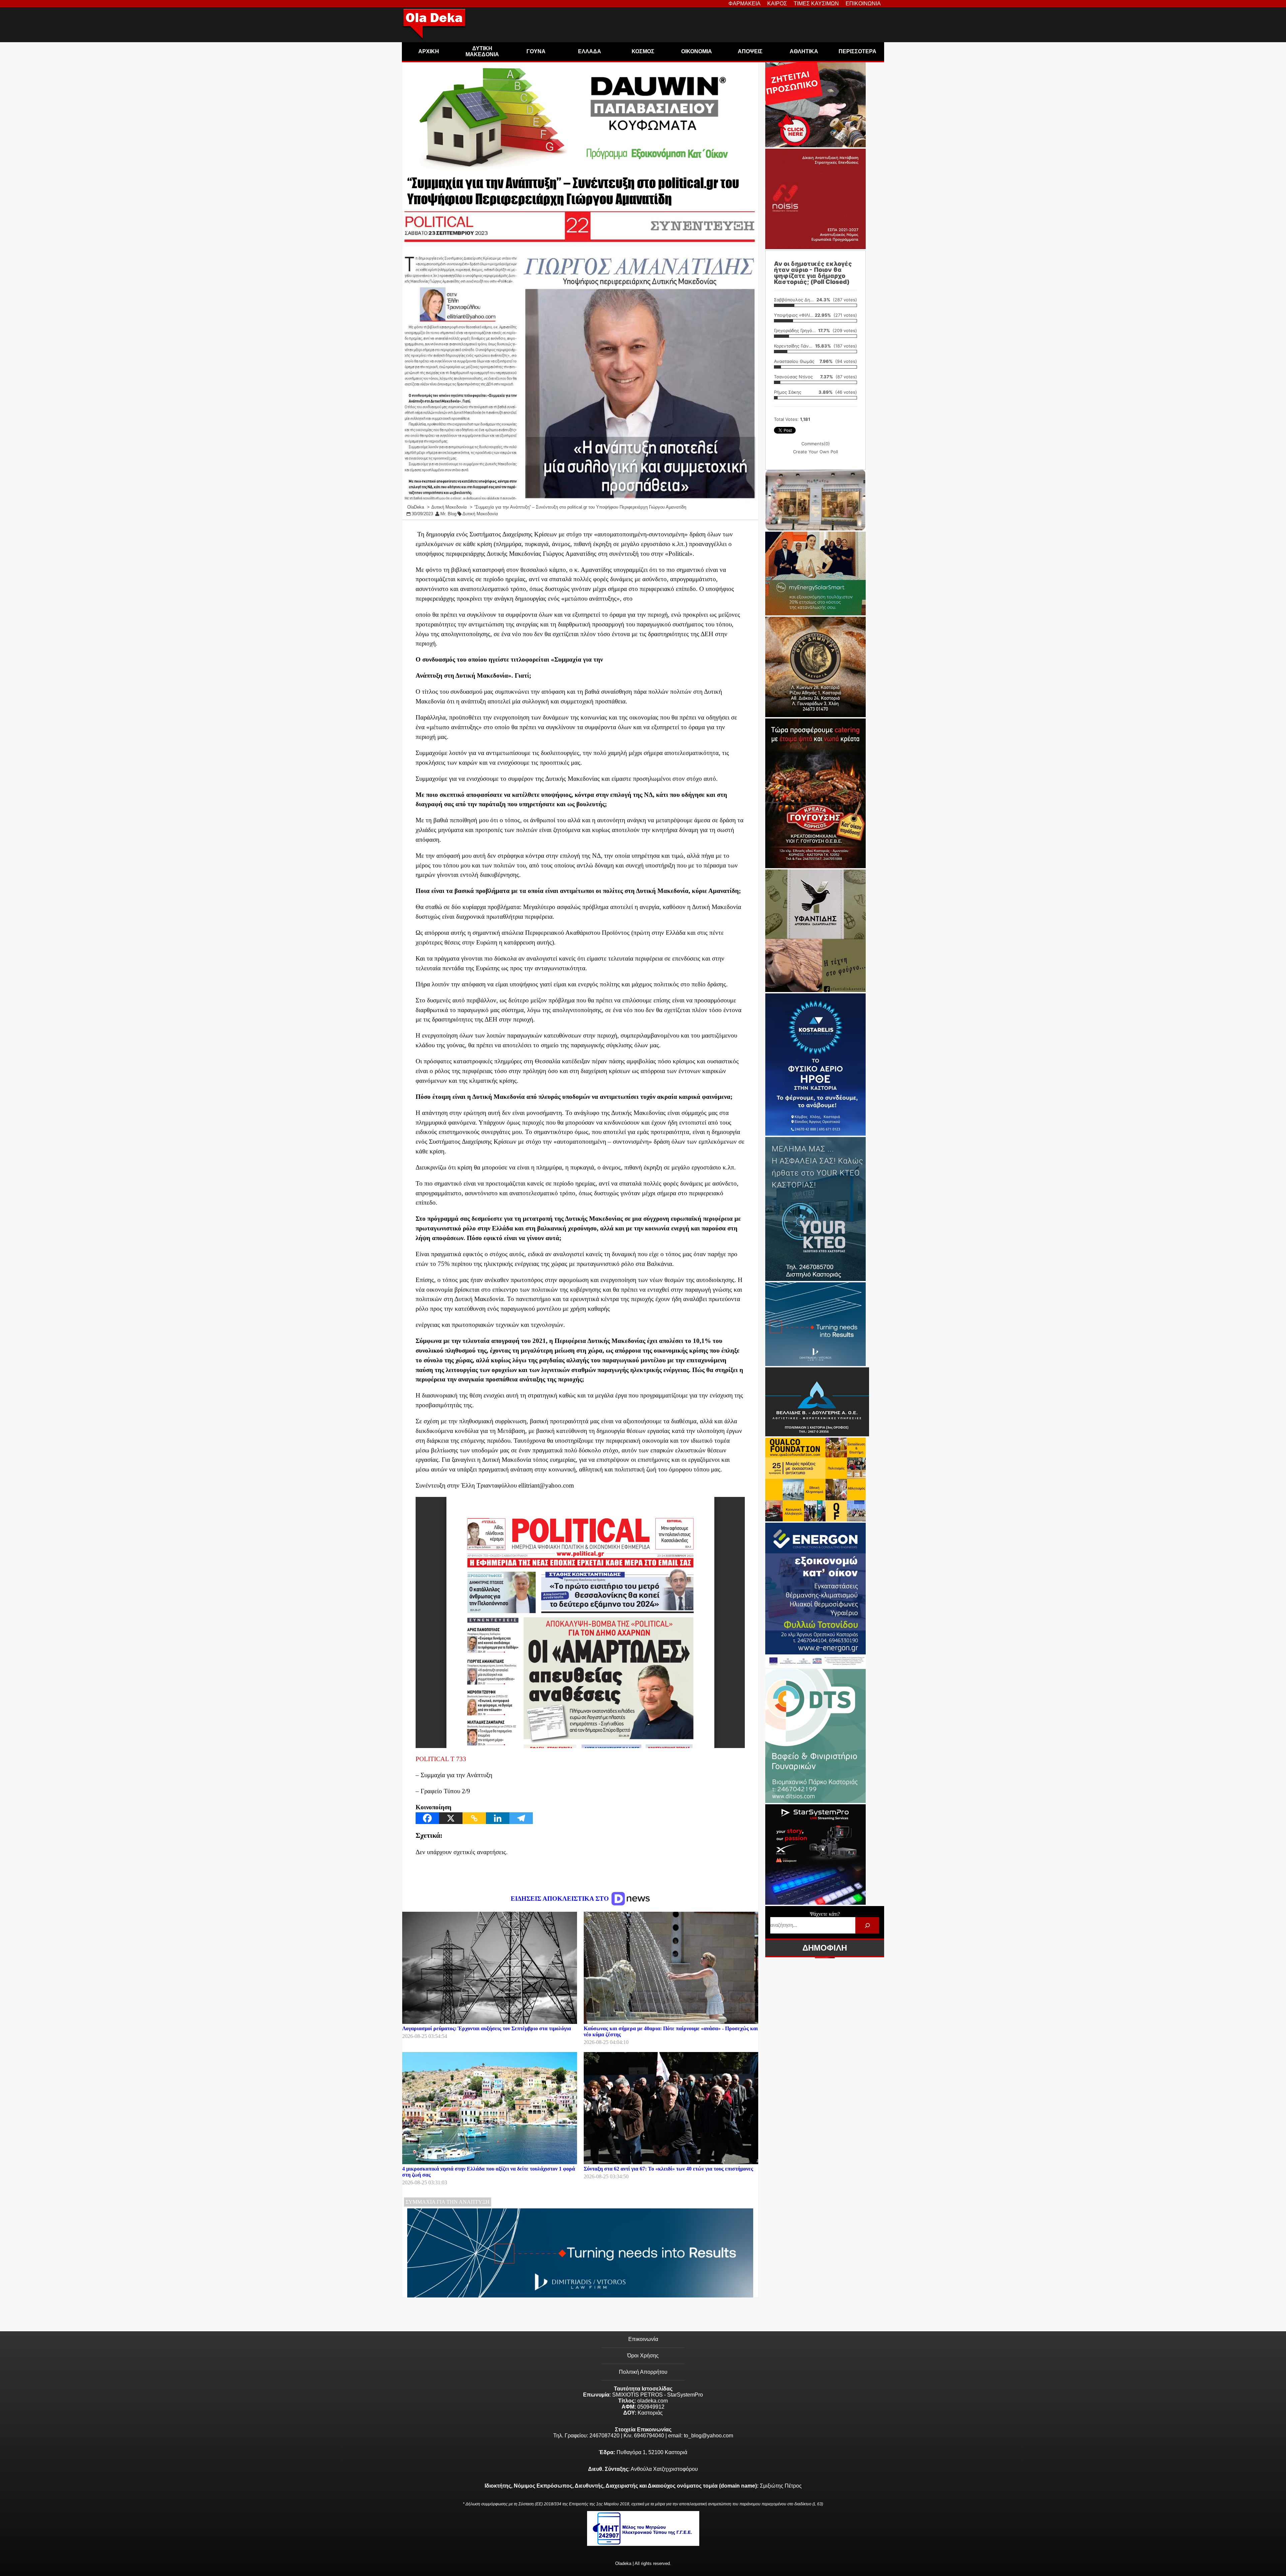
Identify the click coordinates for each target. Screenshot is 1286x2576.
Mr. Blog (448, 514)
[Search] (867, 1925)
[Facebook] (427, 1818)
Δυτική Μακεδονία (480, 514)
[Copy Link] (474, 1818)
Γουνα (536, 51)
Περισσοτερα (858, 51)
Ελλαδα (590, 51)
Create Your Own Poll (815, 452)
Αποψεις (750, 51)
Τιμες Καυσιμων (816, 4)
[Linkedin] (498, 1818)
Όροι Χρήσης (643, 2356)
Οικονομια (697, 51)
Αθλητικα (804, 51)
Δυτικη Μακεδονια (482, 51)
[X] (451, 1818)
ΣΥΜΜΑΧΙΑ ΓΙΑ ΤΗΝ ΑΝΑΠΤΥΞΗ (448, 2202)
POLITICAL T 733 (441, 1759)
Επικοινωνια (863, 4)
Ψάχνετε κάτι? (825, 1914)
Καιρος (777, 4)
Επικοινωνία (643, 2339)
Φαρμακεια (744, 4)
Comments (816, 444)
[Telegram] (521, 1818)
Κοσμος (643, 51)
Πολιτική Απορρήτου (643, 2372)
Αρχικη (429, 51)
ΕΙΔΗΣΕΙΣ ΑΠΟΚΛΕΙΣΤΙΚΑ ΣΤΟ (561, 1899)
